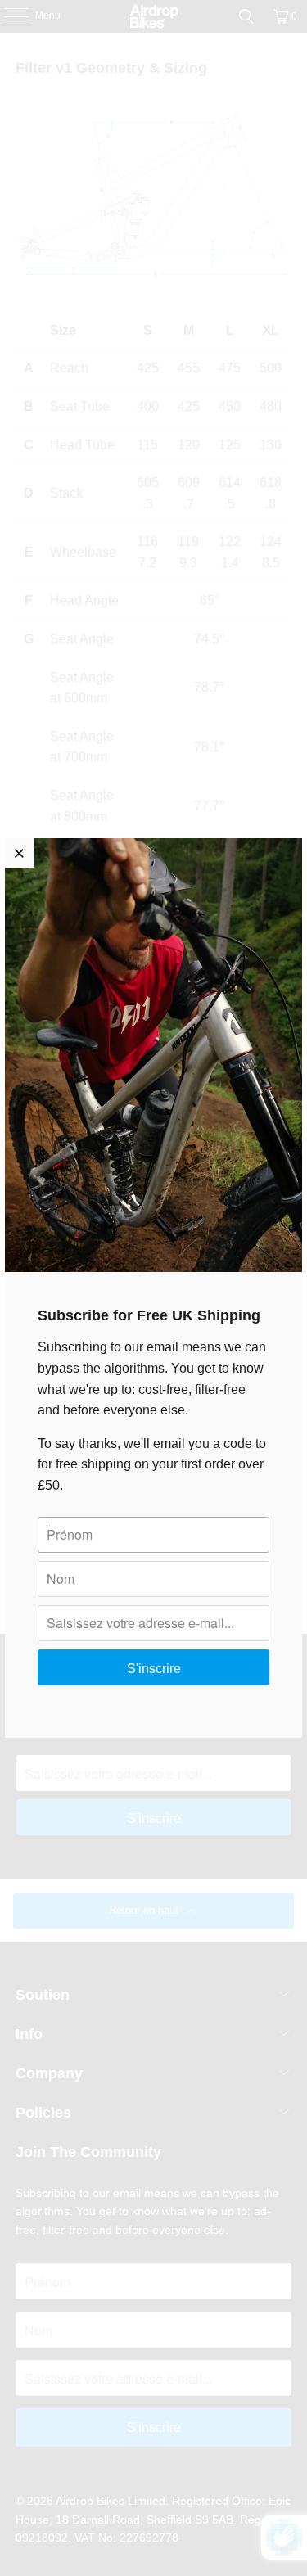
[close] (20, 853)
